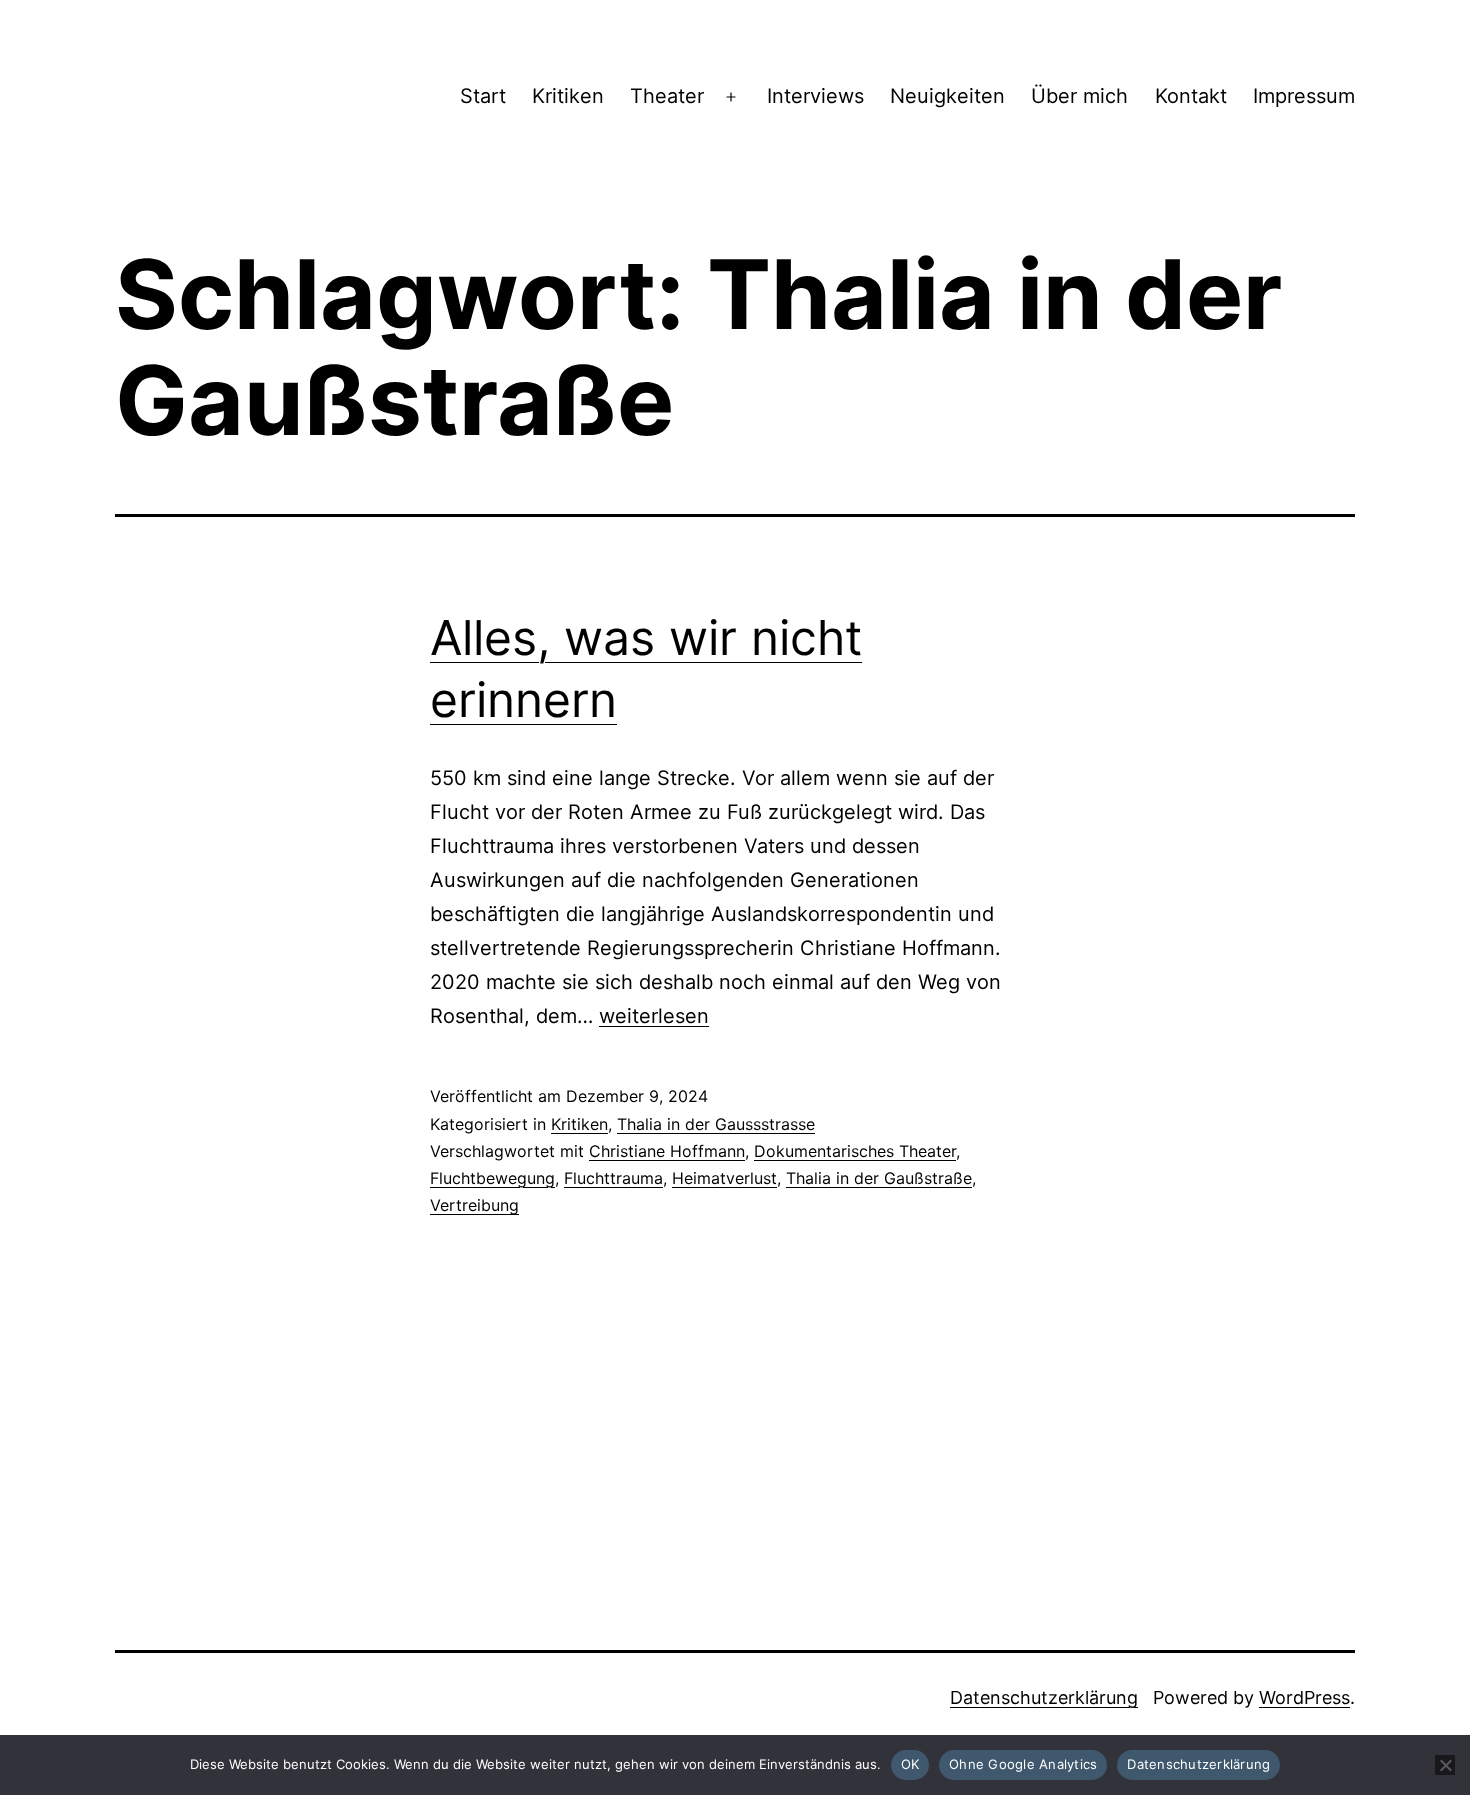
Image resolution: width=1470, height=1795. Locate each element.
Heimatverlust (724, 1178)
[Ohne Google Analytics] (1445, 1765)
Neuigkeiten (947, 96)
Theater (667, 96)
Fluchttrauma (613, 1178)
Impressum (1304, 96)
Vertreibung (474, 1205)
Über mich (1079, 96)
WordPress (1304, 1697)
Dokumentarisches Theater (855, 1151)
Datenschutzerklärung (1044, 1697)
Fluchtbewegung (492, 1178)
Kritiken (568, 96)
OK (910, 1764)
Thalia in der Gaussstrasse (716, 1124)
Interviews (815, 96)
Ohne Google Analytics (1023, 1764)
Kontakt (1191, 96)
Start (483, 96)
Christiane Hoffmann (667, 1151)
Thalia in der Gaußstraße (879, 1178)
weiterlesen (654, 1016)
